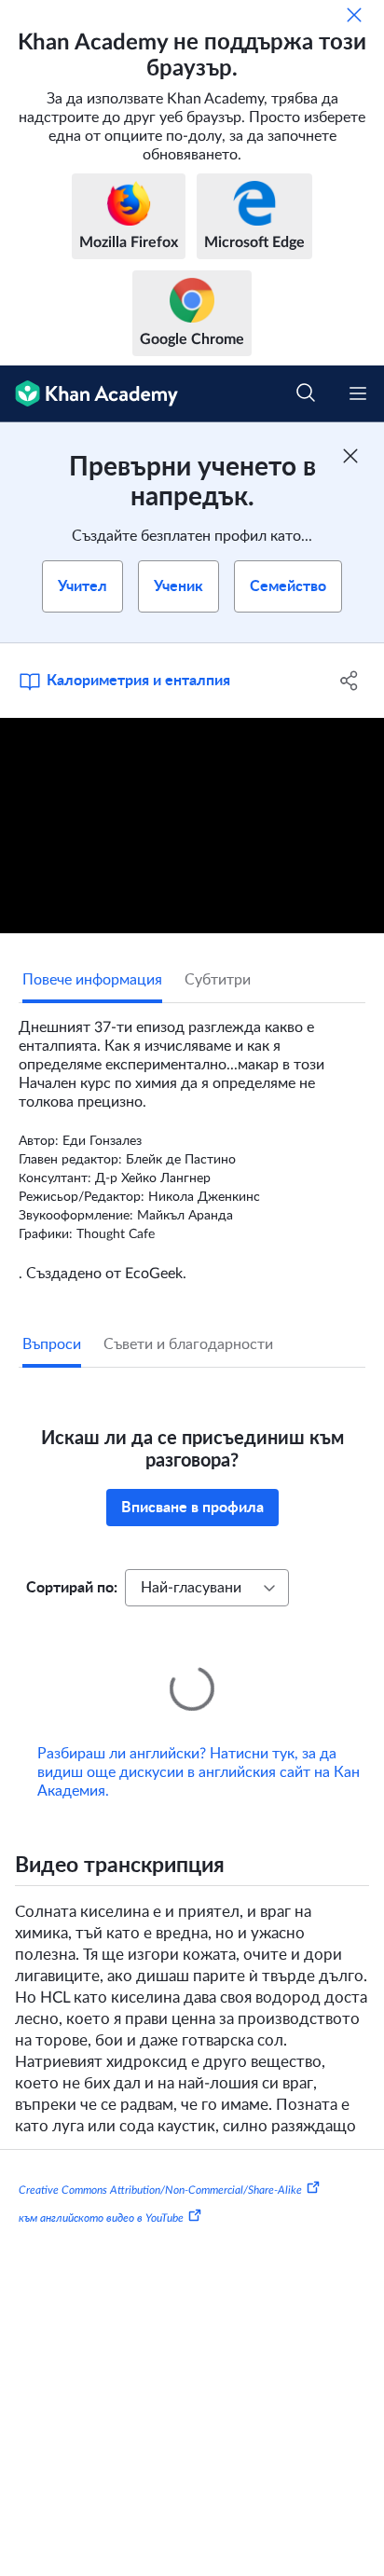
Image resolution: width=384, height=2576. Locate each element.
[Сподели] (349, 681)
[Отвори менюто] (358, 393)
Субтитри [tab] (218, 980)
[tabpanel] (192, 1143)
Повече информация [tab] (92, 980)
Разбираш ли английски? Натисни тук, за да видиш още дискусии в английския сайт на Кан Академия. (199, 1746)
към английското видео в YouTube (101, 2192)
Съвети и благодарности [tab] (188, 1344)
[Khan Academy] (89, 394)
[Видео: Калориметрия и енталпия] (192, 826)
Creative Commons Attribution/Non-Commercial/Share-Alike (160, 2164)
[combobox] (207, 1588)
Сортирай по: (72, 1588)
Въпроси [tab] (52, 1344)
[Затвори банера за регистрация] (350, 456)
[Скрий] (354, 15)
